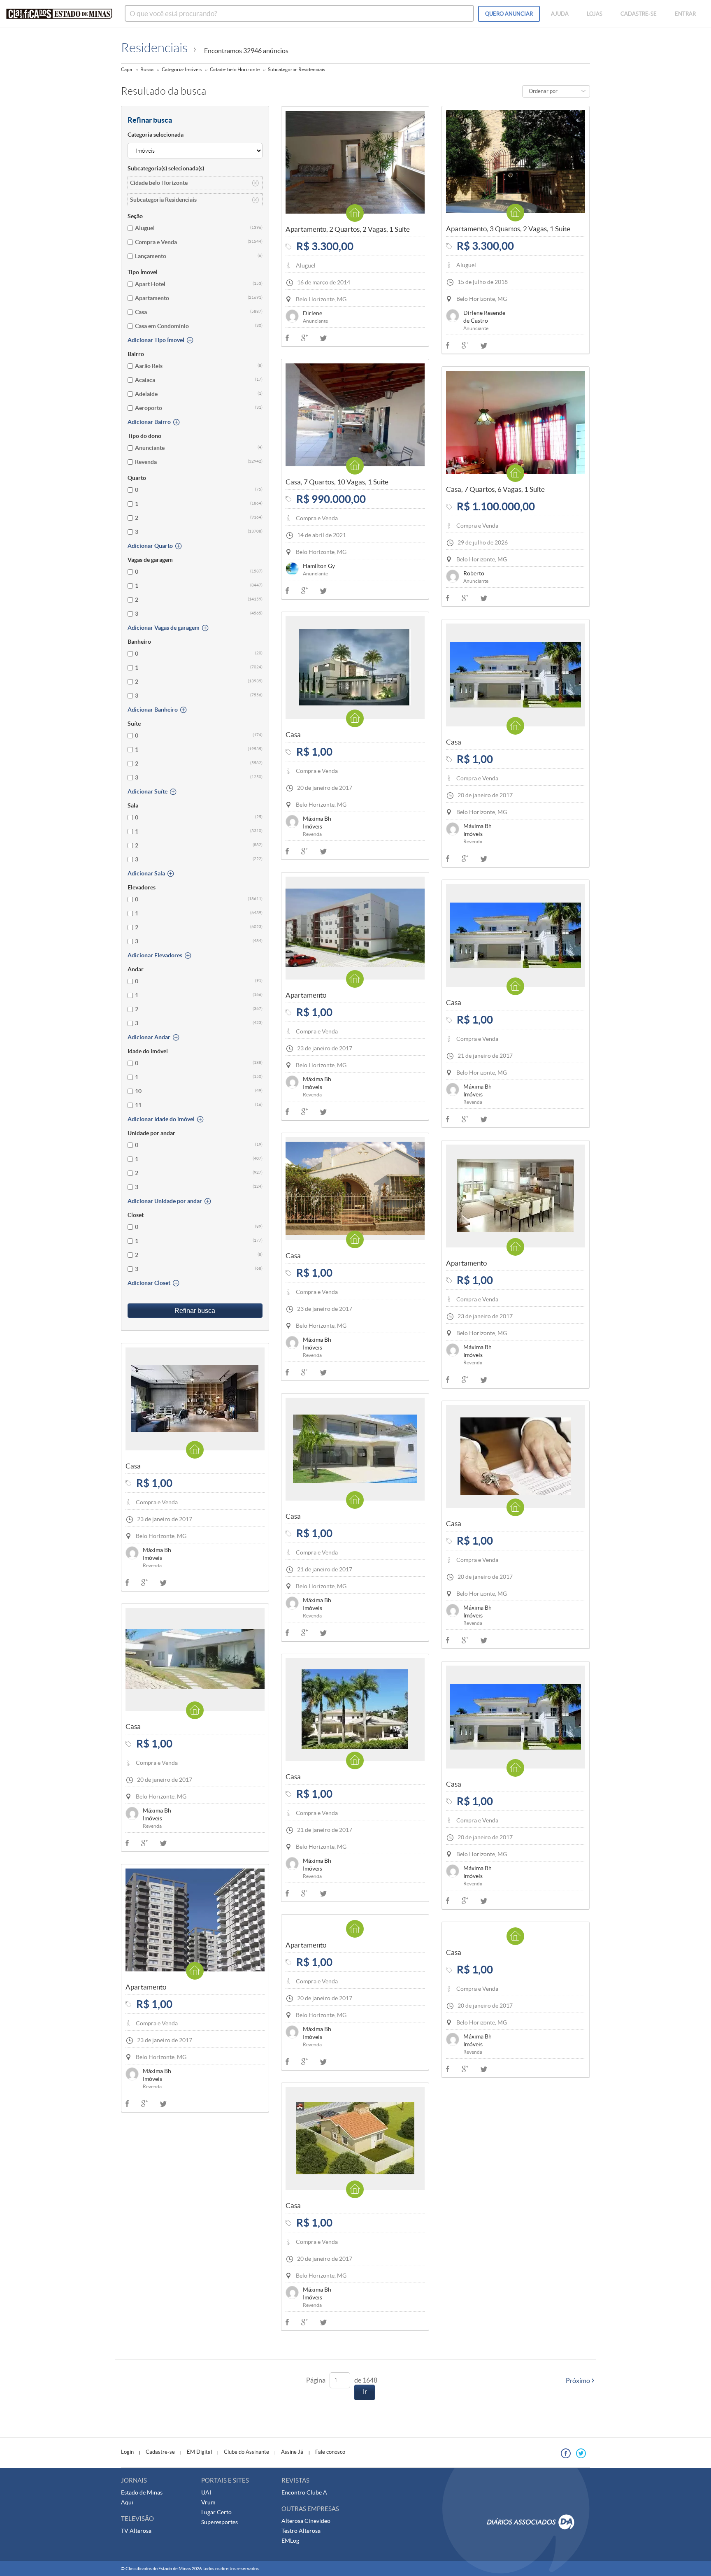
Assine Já (292, 2452)
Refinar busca (195, 1311)
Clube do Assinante (246, 2452)
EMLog (290, 2541)
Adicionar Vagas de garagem (164, 628)
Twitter (484, 346)
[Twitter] (581, 2453)
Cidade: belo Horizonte (235, 69)
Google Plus (465, 345)
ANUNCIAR (509, 14)
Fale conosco (330, 2452)
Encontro (294, 2492)
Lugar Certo (216, 2512)
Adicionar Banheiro (153, 710)
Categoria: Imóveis (182, 69)
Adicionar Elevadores (155, 955)
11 (138, 1105)
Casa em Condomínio (162, 326)
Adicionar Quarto (150, 546)
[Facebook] (566, 2453)
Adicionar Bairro (149, 422)
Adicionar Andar (149, 1037)
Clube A (317, 2492)
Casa (141, 312)
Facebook (448, 345)
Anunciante (150, 448)
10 (138, 1091)
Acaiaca (145, 380)
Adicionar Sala (146, 873)
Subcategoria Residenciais (163, 200)
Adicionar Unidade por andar (165, 1201)
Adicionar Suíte (148, 791)
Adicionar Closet (149, 1283)
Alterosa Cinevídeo (306, 2521)
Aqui (127, 2502)
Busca (147, 69)
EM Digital (199, 2452)
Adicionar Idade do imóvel (161, 1119)
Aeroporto (149, 408)
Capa (127, 69)
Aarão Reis (149, 366)
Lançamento (151, 256)
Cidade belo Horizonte (159, 183)
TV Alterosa (136, 2531)
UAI (206, 2492)
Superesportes (220, 2522)
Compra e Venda (156, 242)
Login (127, 2452)
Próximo (578, 2381)
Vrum (208, 2502)
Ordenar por (543, 91)
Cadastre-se (160, 2452)
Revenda (146, 462)
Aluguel (145, 228)
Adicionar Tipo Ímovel (156, 340)
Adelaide (146, 394)
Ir (365, 2392)
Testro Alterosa (301, 2531)
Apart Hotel (150, 284)
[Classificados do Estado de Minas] (59, 14)
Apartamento (152, 298)
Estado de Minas (142, 2492)
